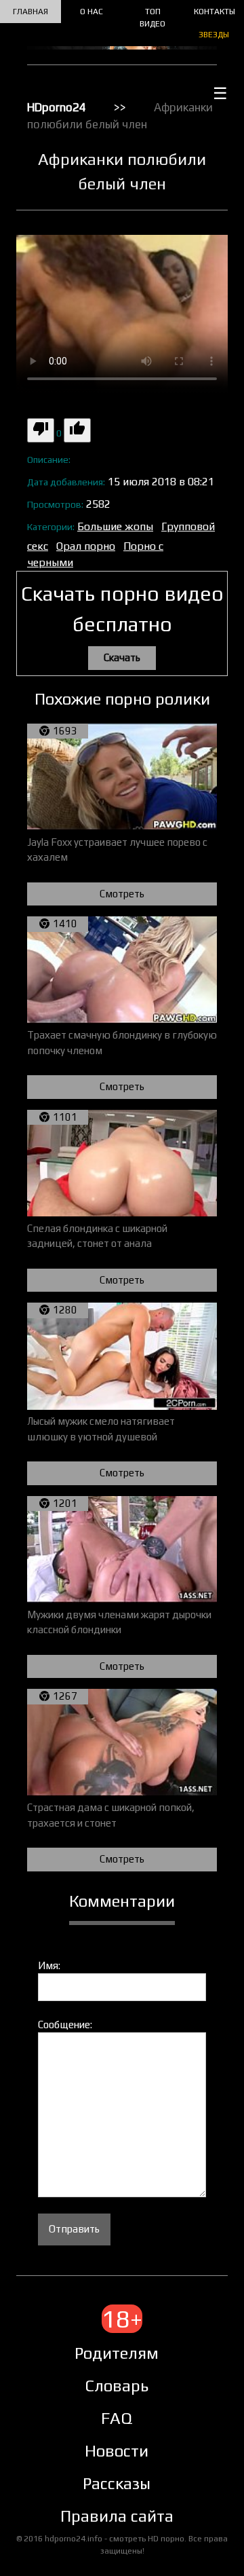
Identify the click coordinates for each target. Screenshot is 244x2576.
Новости (117, 2451)
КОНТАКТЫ (215, 12)
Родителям (117, 2353)
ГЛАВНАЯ (30, 12)
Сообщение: (65, 2024)
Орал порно (86, 546)
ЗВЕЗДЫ (214, 35)
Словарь (117, 2386)
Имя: (49, 1965)
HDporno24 (57, 107)
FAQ (117, 2418)
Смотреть (122, 894)
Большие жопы (115, 526)
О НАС (91, 12)
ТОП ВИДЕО (152, 18)
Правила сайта (117, 2516)
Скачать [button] (122, 657)
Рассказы (117, 2483)
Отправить (74, 2229)
